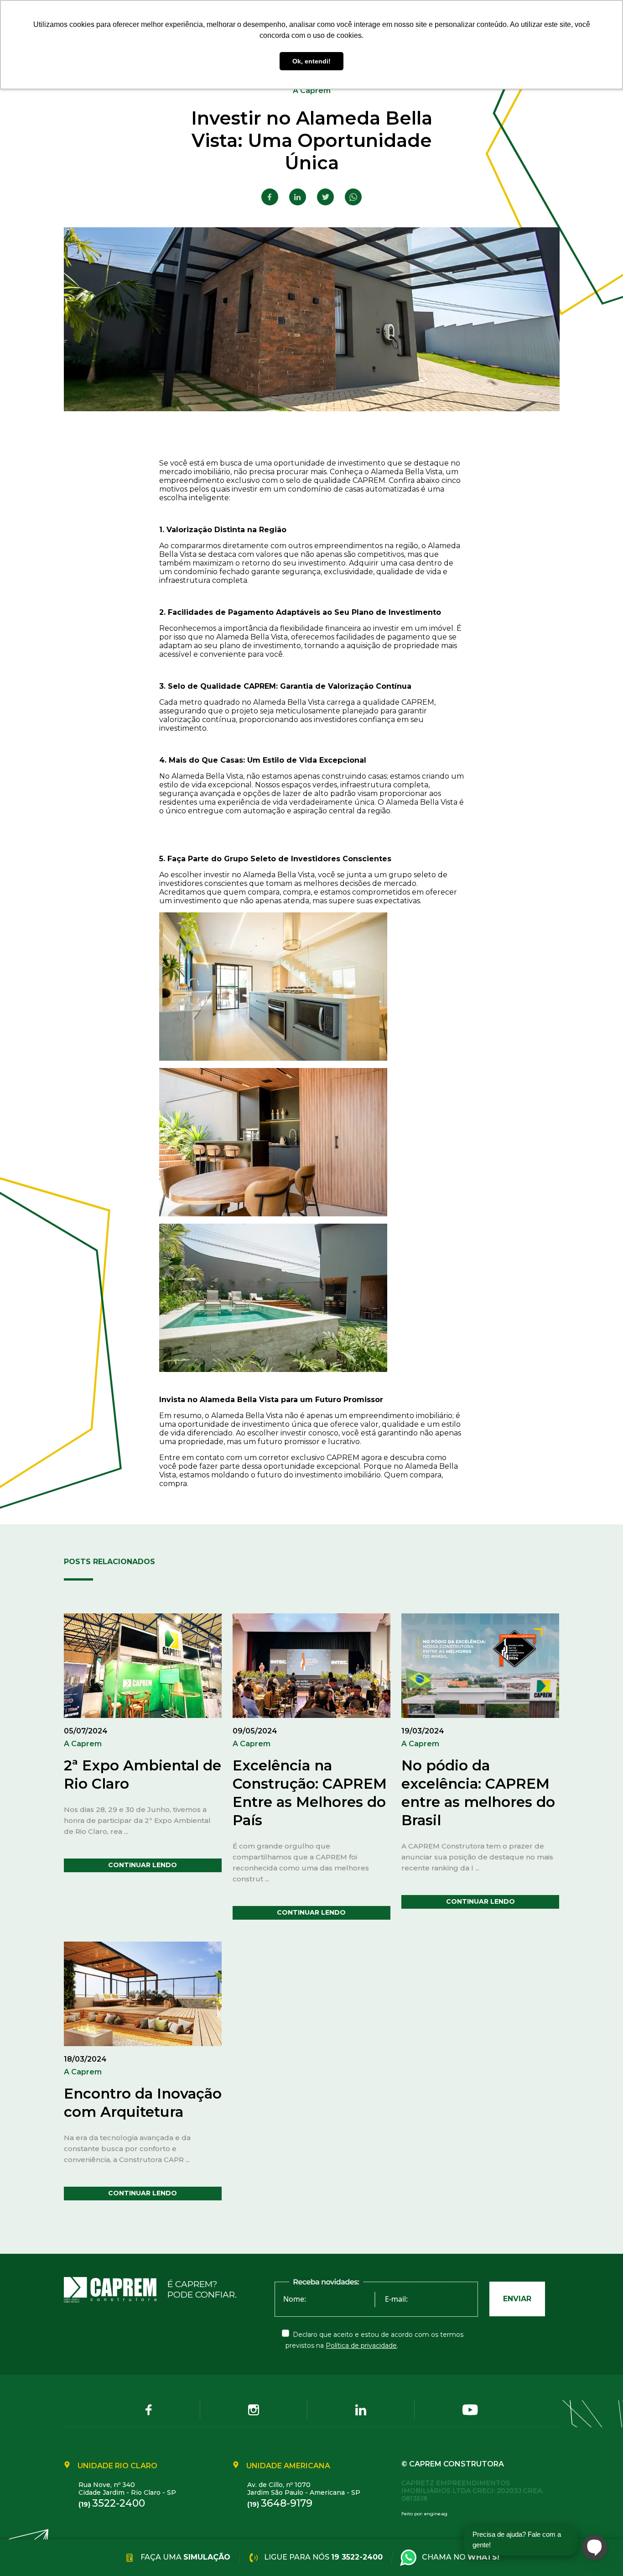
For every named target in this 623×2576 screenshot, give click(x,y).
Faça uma (184, 2557)
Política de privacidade (361, 2346)
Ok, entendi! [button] (311, 61)
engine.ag (436, 2514)
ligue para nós (322, 2557)
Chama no (461, 2557)
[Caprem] (116, 2290)
